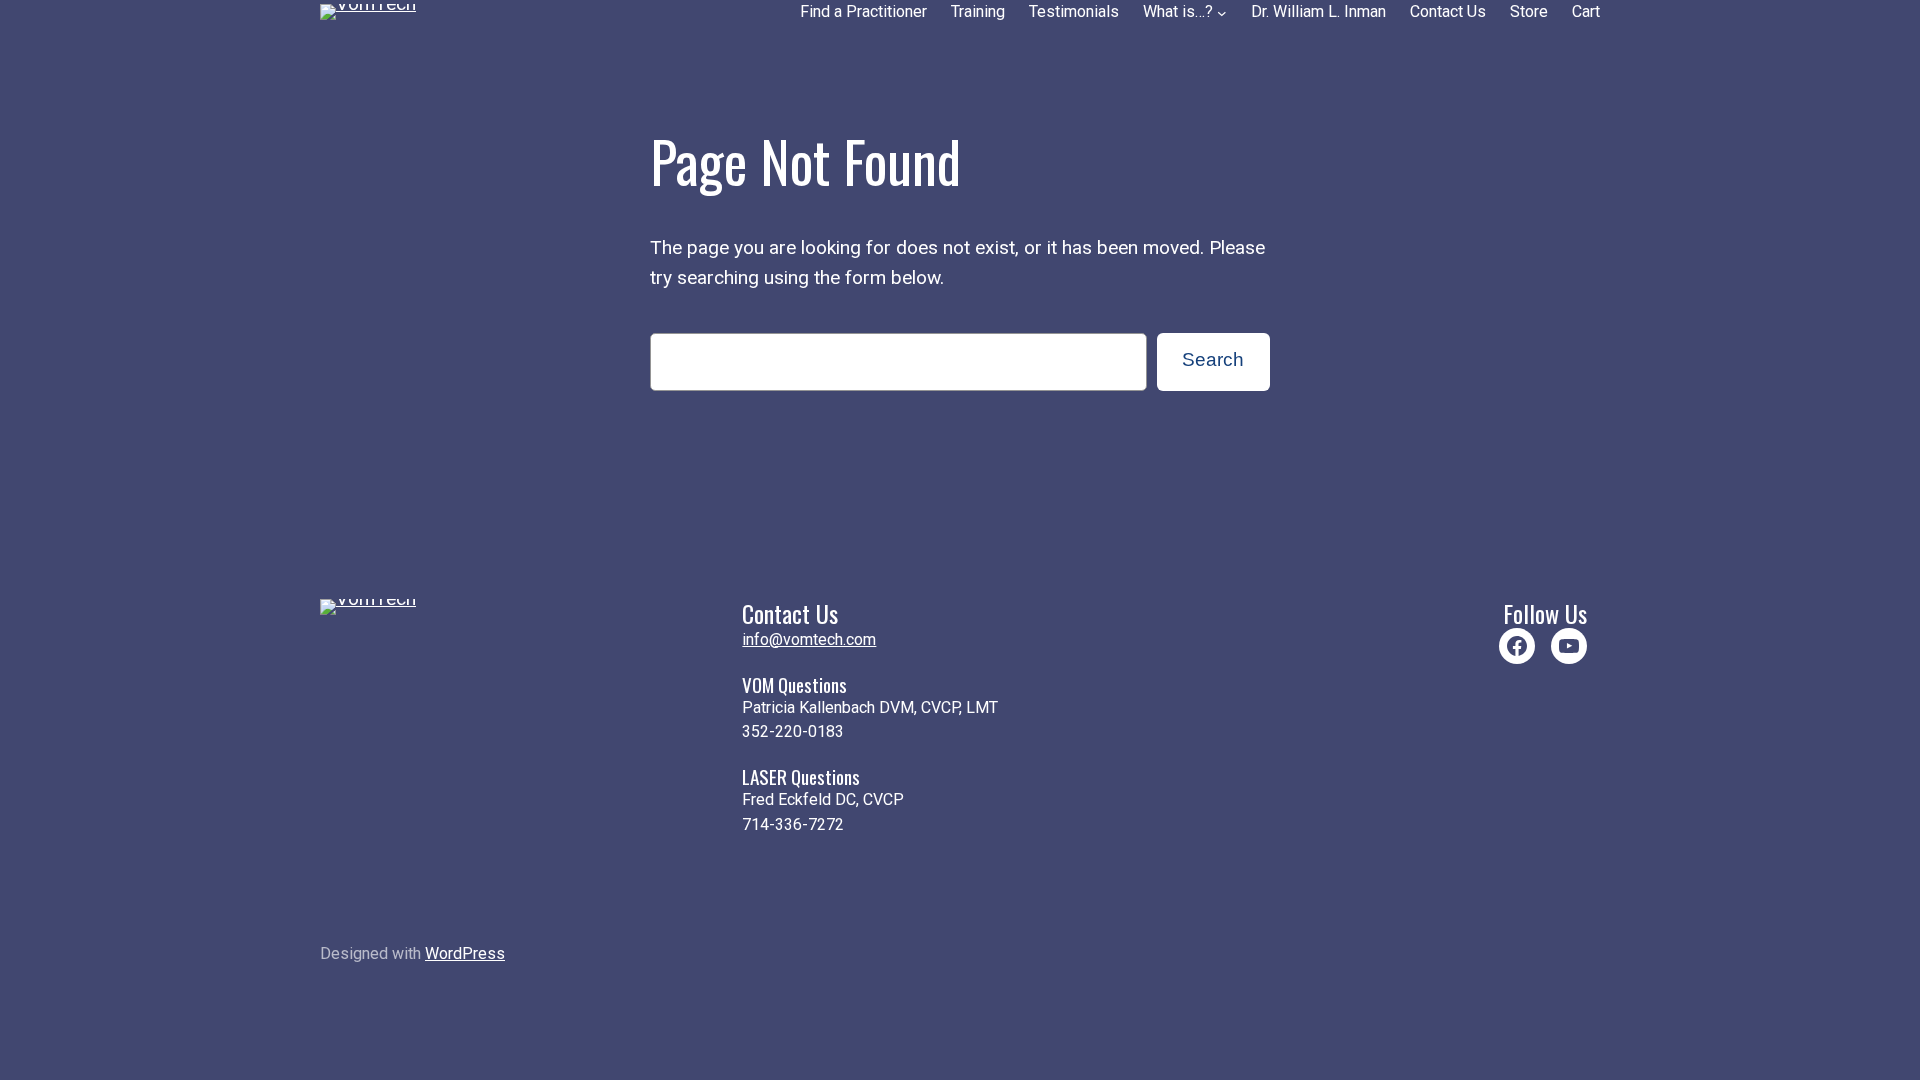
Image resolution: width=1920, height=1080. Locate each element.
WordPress (465, 953)
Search (1213, 359)
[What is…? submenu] (1222, 13)
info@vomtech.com (809, 639)
